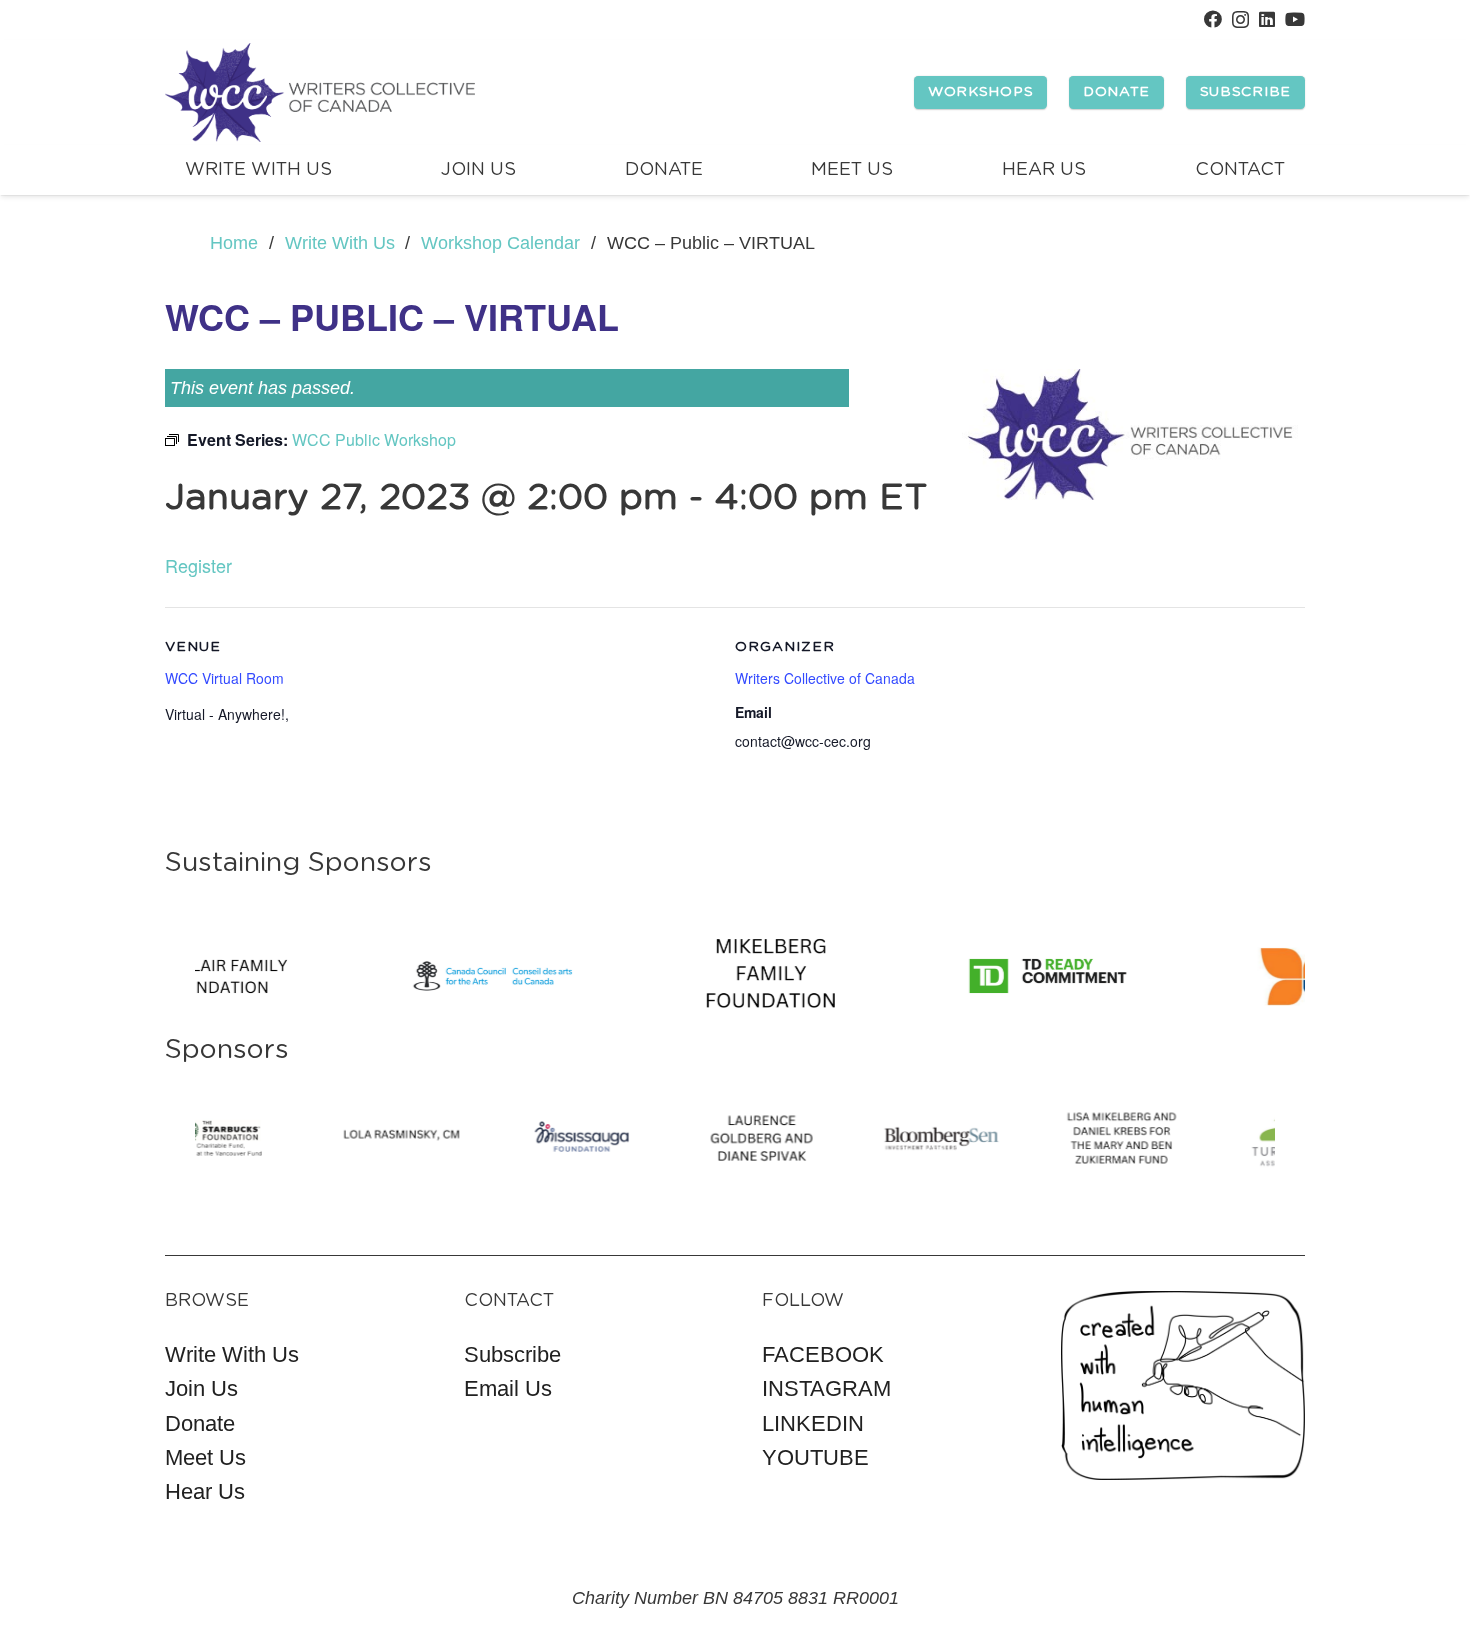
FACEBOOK (823, 1354)
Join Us (201, 1388)
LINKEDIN (813, 1423)
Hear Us (205, 1491)
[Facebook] (1213, 19)
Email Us (508, 1388)
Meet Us (205, 1457)
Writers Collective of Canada (825, 678)
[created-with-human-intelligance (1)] (1183, 1385)
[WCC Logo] (320, 93)
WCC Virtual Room (224, 678)
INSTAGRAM (826, 1388)
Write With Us (232, 1354)
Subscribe (512, 1354)
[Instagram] (1240, 20)
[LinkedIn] (1267, 19)
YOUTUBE (815, 1457)
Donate (200, 1423)
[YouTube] (1295, 19)
